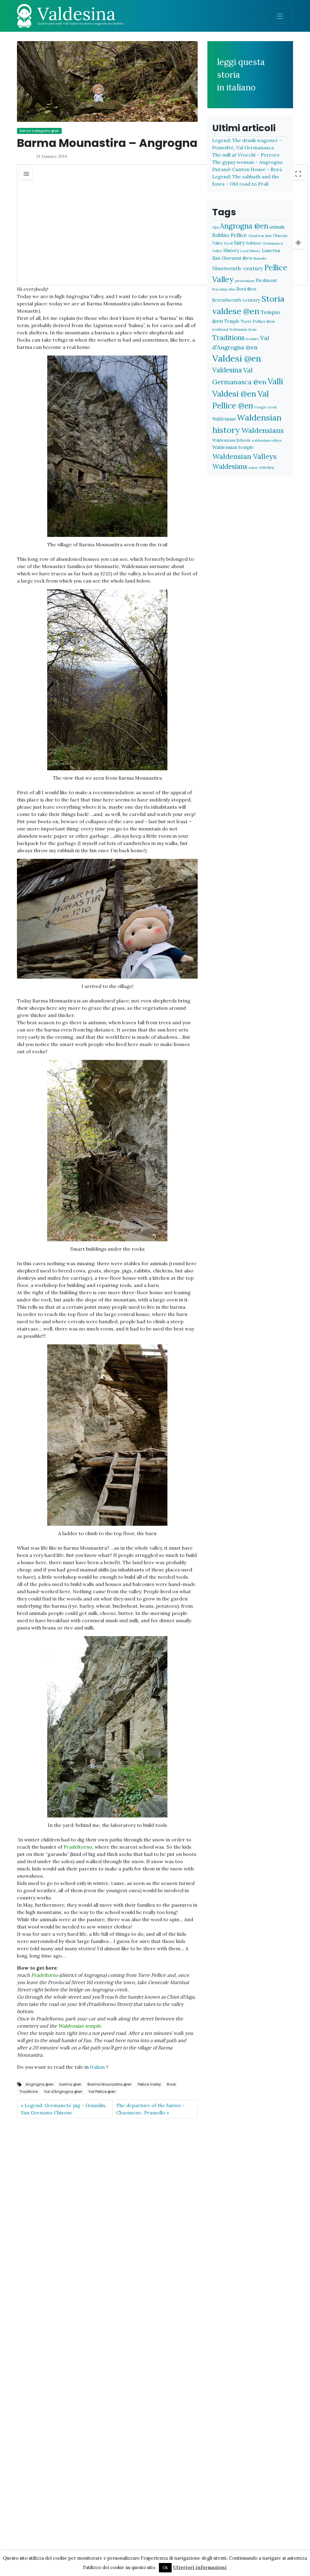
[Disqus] (107, 2199)
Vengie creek (265, 407)
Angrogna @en (40, 2084)
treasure (252, 339)
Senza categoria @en (39, 131)
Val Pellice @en (102, 2092)
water (253, 468)
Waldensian (224, 419)
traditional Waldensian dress (234, 330)
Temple (232, 321)
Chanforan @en (260, 236)
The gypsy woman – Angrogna (247, 162)
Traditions (29, 2092)
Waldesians (230, 466)
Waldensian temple (233, 447)
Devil (228, 243)
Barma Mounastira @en (110, 2084)
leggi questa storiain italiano (241, 75)
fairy (239, 243)
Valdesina (227, 370)
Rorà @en (246, 289)
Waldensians (262, 430)
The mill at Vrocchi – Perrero (246, 155)
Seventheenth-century (236, 300)
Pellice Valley (149, 2084)
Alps (215, 227)
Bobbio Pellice (230, 235)
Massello (260, 258)
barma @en (70, 2084)
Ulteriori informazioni (200, 2567)
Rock (171, 2084)
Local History (251, 251)
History (231, 250)
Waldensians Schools (231, 440)
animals (277, 227)
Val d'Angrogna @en (63, 2092)
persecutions (245, 281)
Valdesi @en (237, 358)
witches (267, 467)
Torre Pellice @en (258, 321)
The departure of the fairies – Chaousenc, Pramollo (150, 2109)
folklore (254, 243)
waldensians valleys (267, 440)
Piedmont (266, 280)
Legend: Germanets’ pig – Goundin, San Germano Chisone (64, 2109)
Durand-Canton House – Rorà (247, 169)
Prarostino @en (224, 289)
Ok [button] (165, 2568)
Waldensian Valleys (244, 456)
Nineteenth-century (238, 268)
